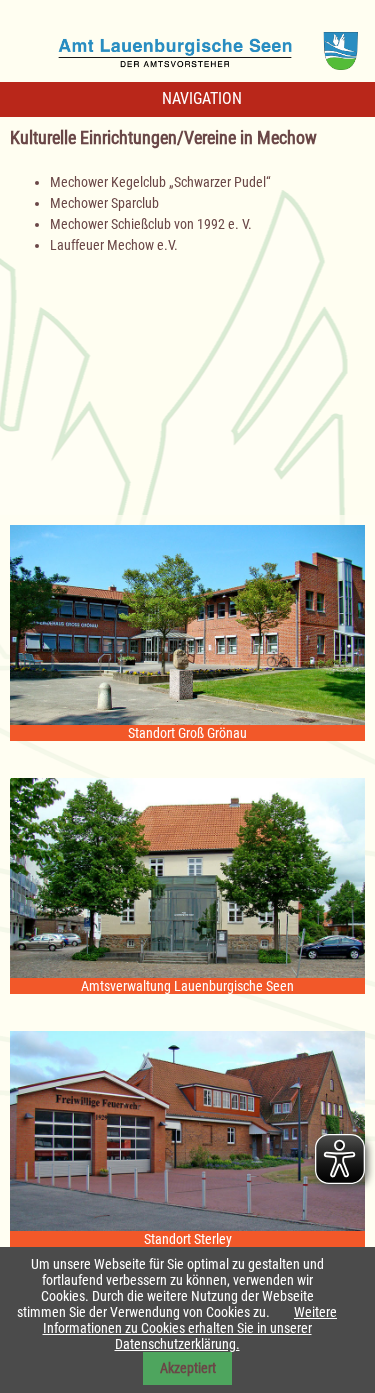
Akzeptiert (188, 1368)
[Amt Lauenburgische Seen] (188, 44)
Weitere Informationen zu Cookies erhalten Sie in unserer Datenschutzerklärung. (190, 1328)
